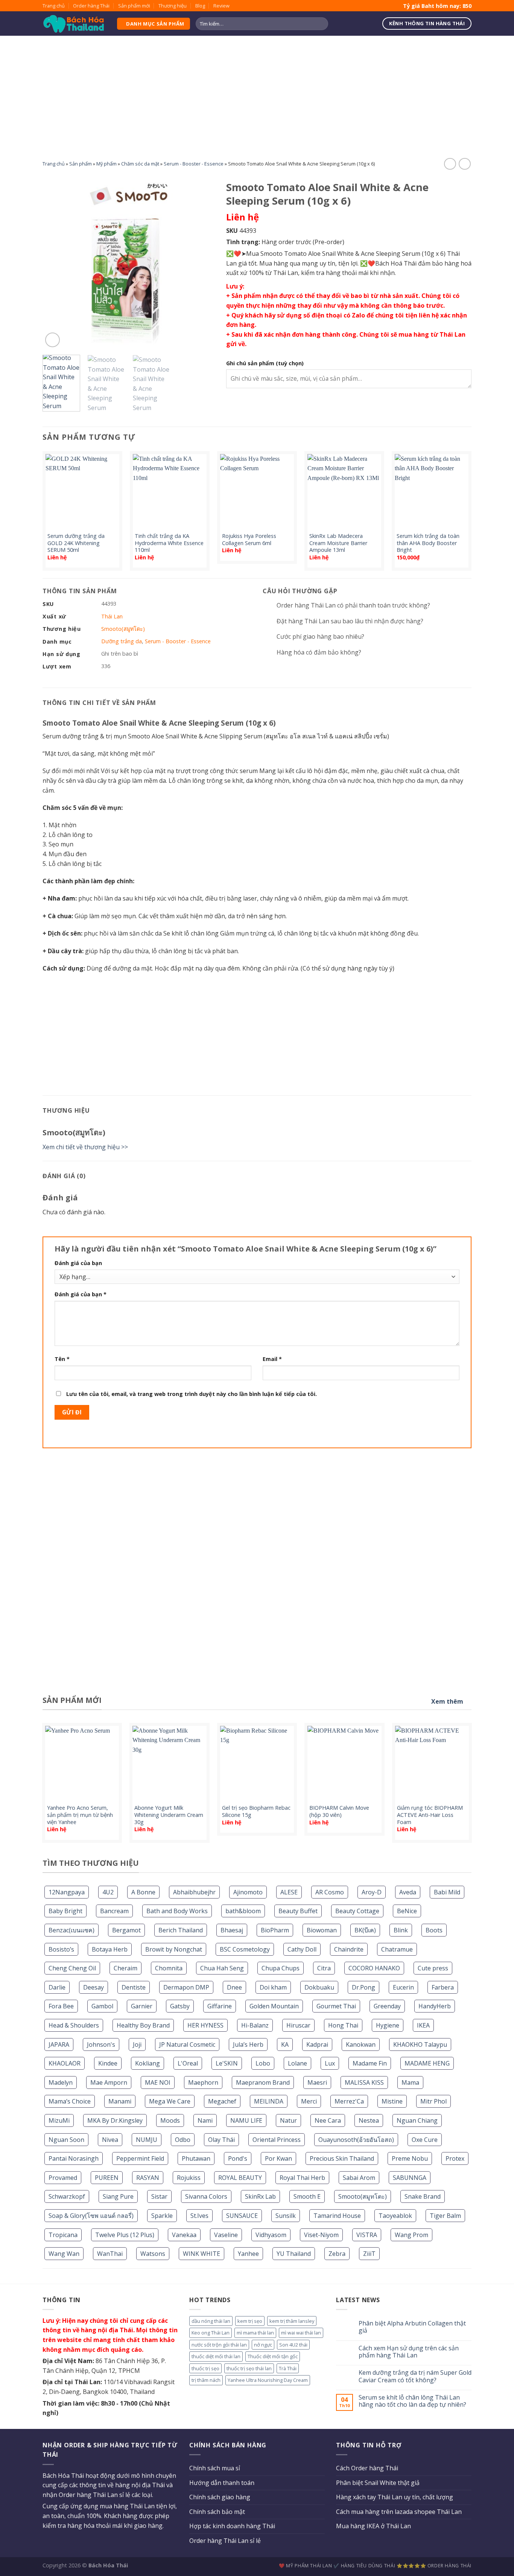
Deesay (94, 1987)
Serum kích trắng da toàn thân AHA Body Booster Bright (428, 543)
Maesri (317, 2082)
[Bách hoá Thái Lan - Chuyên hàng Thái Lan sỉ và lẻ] (74, 24)
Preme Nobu (410, 2158)
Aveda (408, 1892)
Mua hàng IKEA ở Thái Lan (373, 2526)
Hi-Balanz (255, 2025)
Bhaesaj (232, 1930)
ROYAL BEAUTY (240, 2178)
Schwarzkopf (67, 2196)
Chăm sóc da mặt (140, 164)
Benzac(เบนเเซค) (71, 1930)
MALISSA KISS (364, 2082)
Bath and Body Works (177, 1911)
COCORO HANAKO (374, 1968)
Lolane (297, 2063)
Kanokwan (361, 2044)
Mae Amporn (109, 2082)
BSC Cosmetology (245, 1949)
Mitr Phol (433, 2101)
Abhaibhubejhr (194, 1892)
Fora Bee (61, 2006)
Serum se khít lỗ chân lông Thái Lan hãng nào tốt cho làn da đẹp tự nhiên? (412, 2401)
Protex (455, 2158)
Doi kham (273, 1987)
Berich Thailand (181, 1930)
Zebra (337, 2254)
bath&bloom (243, 1911)
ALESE (289, 1892)
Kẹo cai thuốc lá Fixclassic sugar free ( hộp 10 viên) (168, 1811)
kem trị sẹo (250, 2321)
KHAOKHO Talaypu (420, 2044)
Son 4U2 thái (293, 2345)
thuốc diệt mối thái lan (216, 2356)
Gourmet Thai (336, 2006)
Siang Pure (118, 2196)
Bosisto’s (61, 1949)
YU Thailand (294, 2254)
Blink (401, 1930)
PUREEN (107, 2178)
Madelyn (61, 2082)
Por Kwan (278, 2158)
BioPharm (275, 1930)
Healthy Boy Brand (143, 2025)
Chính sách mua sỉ (215, 2468)
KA (285, 2044)
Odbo (183, 2140)
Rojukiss (189, 2178)
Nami (205, 2120)
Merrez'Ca (349, 2101)
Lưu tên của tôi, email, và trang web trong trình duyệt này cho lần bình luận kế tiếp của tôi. (192, 1394)
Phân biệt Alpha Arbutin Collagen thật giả (412, 2327)
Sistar (159, 2196)
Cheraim (125, 1968)
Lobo (263, 2063)
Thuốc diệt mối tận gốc (273, 2356)
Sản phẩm (81, 164)
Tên (62, 1359)
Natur (288, 2120)
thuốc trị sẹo (205, 2368)
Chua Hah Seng (222, 1968)
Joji (137, 2044)
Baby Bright (65, 1911)
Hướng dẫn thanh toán (222, 2483)
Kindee (108, 2063)
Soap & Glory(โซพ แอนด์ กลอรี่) (91, 2216)
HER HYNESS (205, 2025)
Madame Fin (370, 2063)
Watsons (153, 2254)
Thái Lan (112, 616)
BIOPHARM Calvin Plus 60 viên (80, 1811)
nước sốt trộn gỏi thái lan (219, 2345)
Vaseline (226, 2235)
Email (272, 1359)
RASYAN (148, 2178)
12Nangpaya (67, 1892)
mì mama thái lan (255, 2333)
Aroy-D (372, 1892)
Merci (309, 2101)
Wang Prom (411, 2235)
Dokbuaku (319, 1987)
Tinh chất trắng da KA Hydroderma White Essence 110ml (169, 543)
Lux (330, 2063)
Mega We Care (170, 2101)
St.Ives (199, 2216)
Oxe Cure (425, 2140)
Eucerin (403, 1987)
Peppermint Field (140, 2158)
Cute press (433, 1968)
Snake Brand (423, 2196)
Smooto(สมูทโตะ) (363, 2196)
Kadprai (317, 2044)
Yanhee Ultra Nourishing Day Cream (268, 2380)
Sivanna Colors (206, 2196)
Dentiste (134, 1987)
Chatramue (397, 1949)
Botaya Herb (110, 1949)
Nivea (110, 2140)
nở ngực (263, 2345)
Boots (434, 1930)
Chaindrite (349, 1949)
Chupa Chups (281, 1968)
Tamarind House (337, 2216)
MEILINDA (269, 2101)
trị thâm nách (206, 2380)
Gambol (102, 2006)
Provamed (63, 2178)
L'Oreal (188, 2063)
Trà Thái (288, 2368)
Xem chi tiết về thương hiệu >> (85, 1147)
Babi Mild (447, 1892)
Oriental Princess (277, 2140)
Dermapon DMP (186, 1987)
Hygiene (388, 2025)
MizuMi (59, 2120)
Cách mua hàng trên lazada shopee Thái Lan (399, 2512)
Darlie (57, 1987)
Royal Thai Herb (302, 2178)
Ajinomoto (248, 1892)
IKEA (423, 2025)
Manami (120, 2101)
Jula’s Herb (248, 2044)
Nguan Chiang (417, 2120)
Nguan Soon (66, 2140)
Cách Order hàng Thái (367, 2468)
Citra (324, 1968)
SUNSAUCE (242, 2216)
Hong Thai (343, 2025)
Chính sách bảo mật (217, 2512)
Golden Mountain (274, 2006)
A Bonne (143, 1892)
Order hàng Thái (91, 6)
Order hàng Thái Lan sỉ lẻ (225, 2541)
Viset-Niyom (321, 2235)
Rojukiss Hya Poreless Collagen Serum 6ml (249, 540)
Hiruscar (298, 2025)
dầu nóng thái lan (211, 2321)
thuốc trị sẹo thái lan (249, 2368)
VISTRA (367, 2235)
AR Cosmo (330, 1892)
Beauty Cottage (357, 1911)
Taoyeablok (395, 2216)
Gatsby (180, 2006)
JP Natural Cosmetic (187, 2044)
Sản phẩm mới (134, 6)
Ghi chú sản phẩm (265, 363)
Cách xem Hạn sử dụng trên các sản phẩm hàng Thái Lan (409, 2352)
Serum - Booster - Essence (194, 164)
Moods (170, 2120)
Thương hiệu (173, 6)
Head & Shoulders (74, 2025)
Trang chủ (54, 6)
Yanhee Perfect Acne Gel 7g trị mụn (345, 1811)
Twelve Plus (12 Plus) (125, 2235)
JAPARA (59, 2044)
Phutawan (196, 2158)
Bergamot (126, 1930)
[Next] (202, 263)
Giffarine (220, 2006)
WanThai (110, 2254)
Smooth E (307, 2196)
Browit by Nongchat (174, 1949)
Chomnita (169, 1968)
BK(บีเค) (365, 1930)
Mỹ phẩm (106, 164)
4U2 (108, 1892)
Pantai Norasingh (74, 2158)
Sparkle (162, 2216)
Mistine (392, 2101)
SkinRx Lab (260, 2196)
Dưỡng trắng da (122, 641)
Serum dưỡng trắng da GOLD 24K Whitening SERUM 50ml (76, 543)
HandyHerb (435, 2006)
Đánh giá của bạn (78, 1263)
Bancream (114, 1911)
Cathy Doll (302, 1949)
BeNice (407, 1911)
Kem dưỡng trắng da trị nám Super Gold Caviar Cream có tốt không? (415, 2376)
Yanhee (248, 2254)
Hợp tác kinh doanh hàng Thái (232, 2526)
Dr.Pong (363, 1987)
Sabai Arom (359, 2178)
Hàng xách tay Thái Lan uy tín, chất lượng (395, 2497)
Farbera (443, 1987)
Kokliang (148, 2063)
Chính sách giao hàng (220, 2497)
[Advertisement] (257, 92)
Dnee (234, 1987)
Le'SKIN (227, 2063)
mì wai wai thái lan (301, 2333)
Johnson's (101, 2044)
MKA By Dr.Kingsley (115, 2120)
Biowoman (322, 1930)
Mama (410, 2082)
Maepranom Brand (263, 2082)
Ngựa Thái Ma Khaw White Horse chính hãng (432, 1811)
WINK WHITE (201, 2254)
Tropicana (63, 2235)
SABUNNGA (410, 2178)
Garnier (142, 2006)
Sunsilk (286, 2216)
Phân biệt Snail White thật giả (378, 2483)
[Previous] (55, 263)
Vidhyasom (271, 2235)
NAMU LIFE (246, 2120)
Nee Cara (328, 2120)
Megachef (222, 2101)
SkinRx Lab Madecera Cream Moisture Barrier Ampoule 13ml (338, 543)
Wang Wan (64, 2254)
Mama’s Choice (70, 2101)
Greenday (387, 2006)
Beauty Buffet (298, 1911)
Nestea (369, 2120)
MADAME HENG (427, 2063)
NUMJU (147, 2140)
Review (221, 6)
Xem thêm (447, 1701)
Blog (200, 6)
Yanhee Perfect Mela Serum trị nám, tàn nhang (258, 1811)
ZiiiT (369, 2254)
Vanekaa (184, 2235)
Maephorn (203, 2082)
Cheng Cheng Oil (72, 1968)
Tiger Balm (445, 2216)
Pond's (238, 2158)
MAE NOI (158, 2082)
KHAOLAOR (65, 2063)
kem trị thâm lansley (292, 2321)
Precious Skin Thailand (342, 2158)
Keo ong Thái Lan (211, 2333)
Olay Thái (221, 2140)
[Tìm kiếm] (321, 24)
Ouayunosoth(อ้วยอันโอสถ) (356, 2140)
